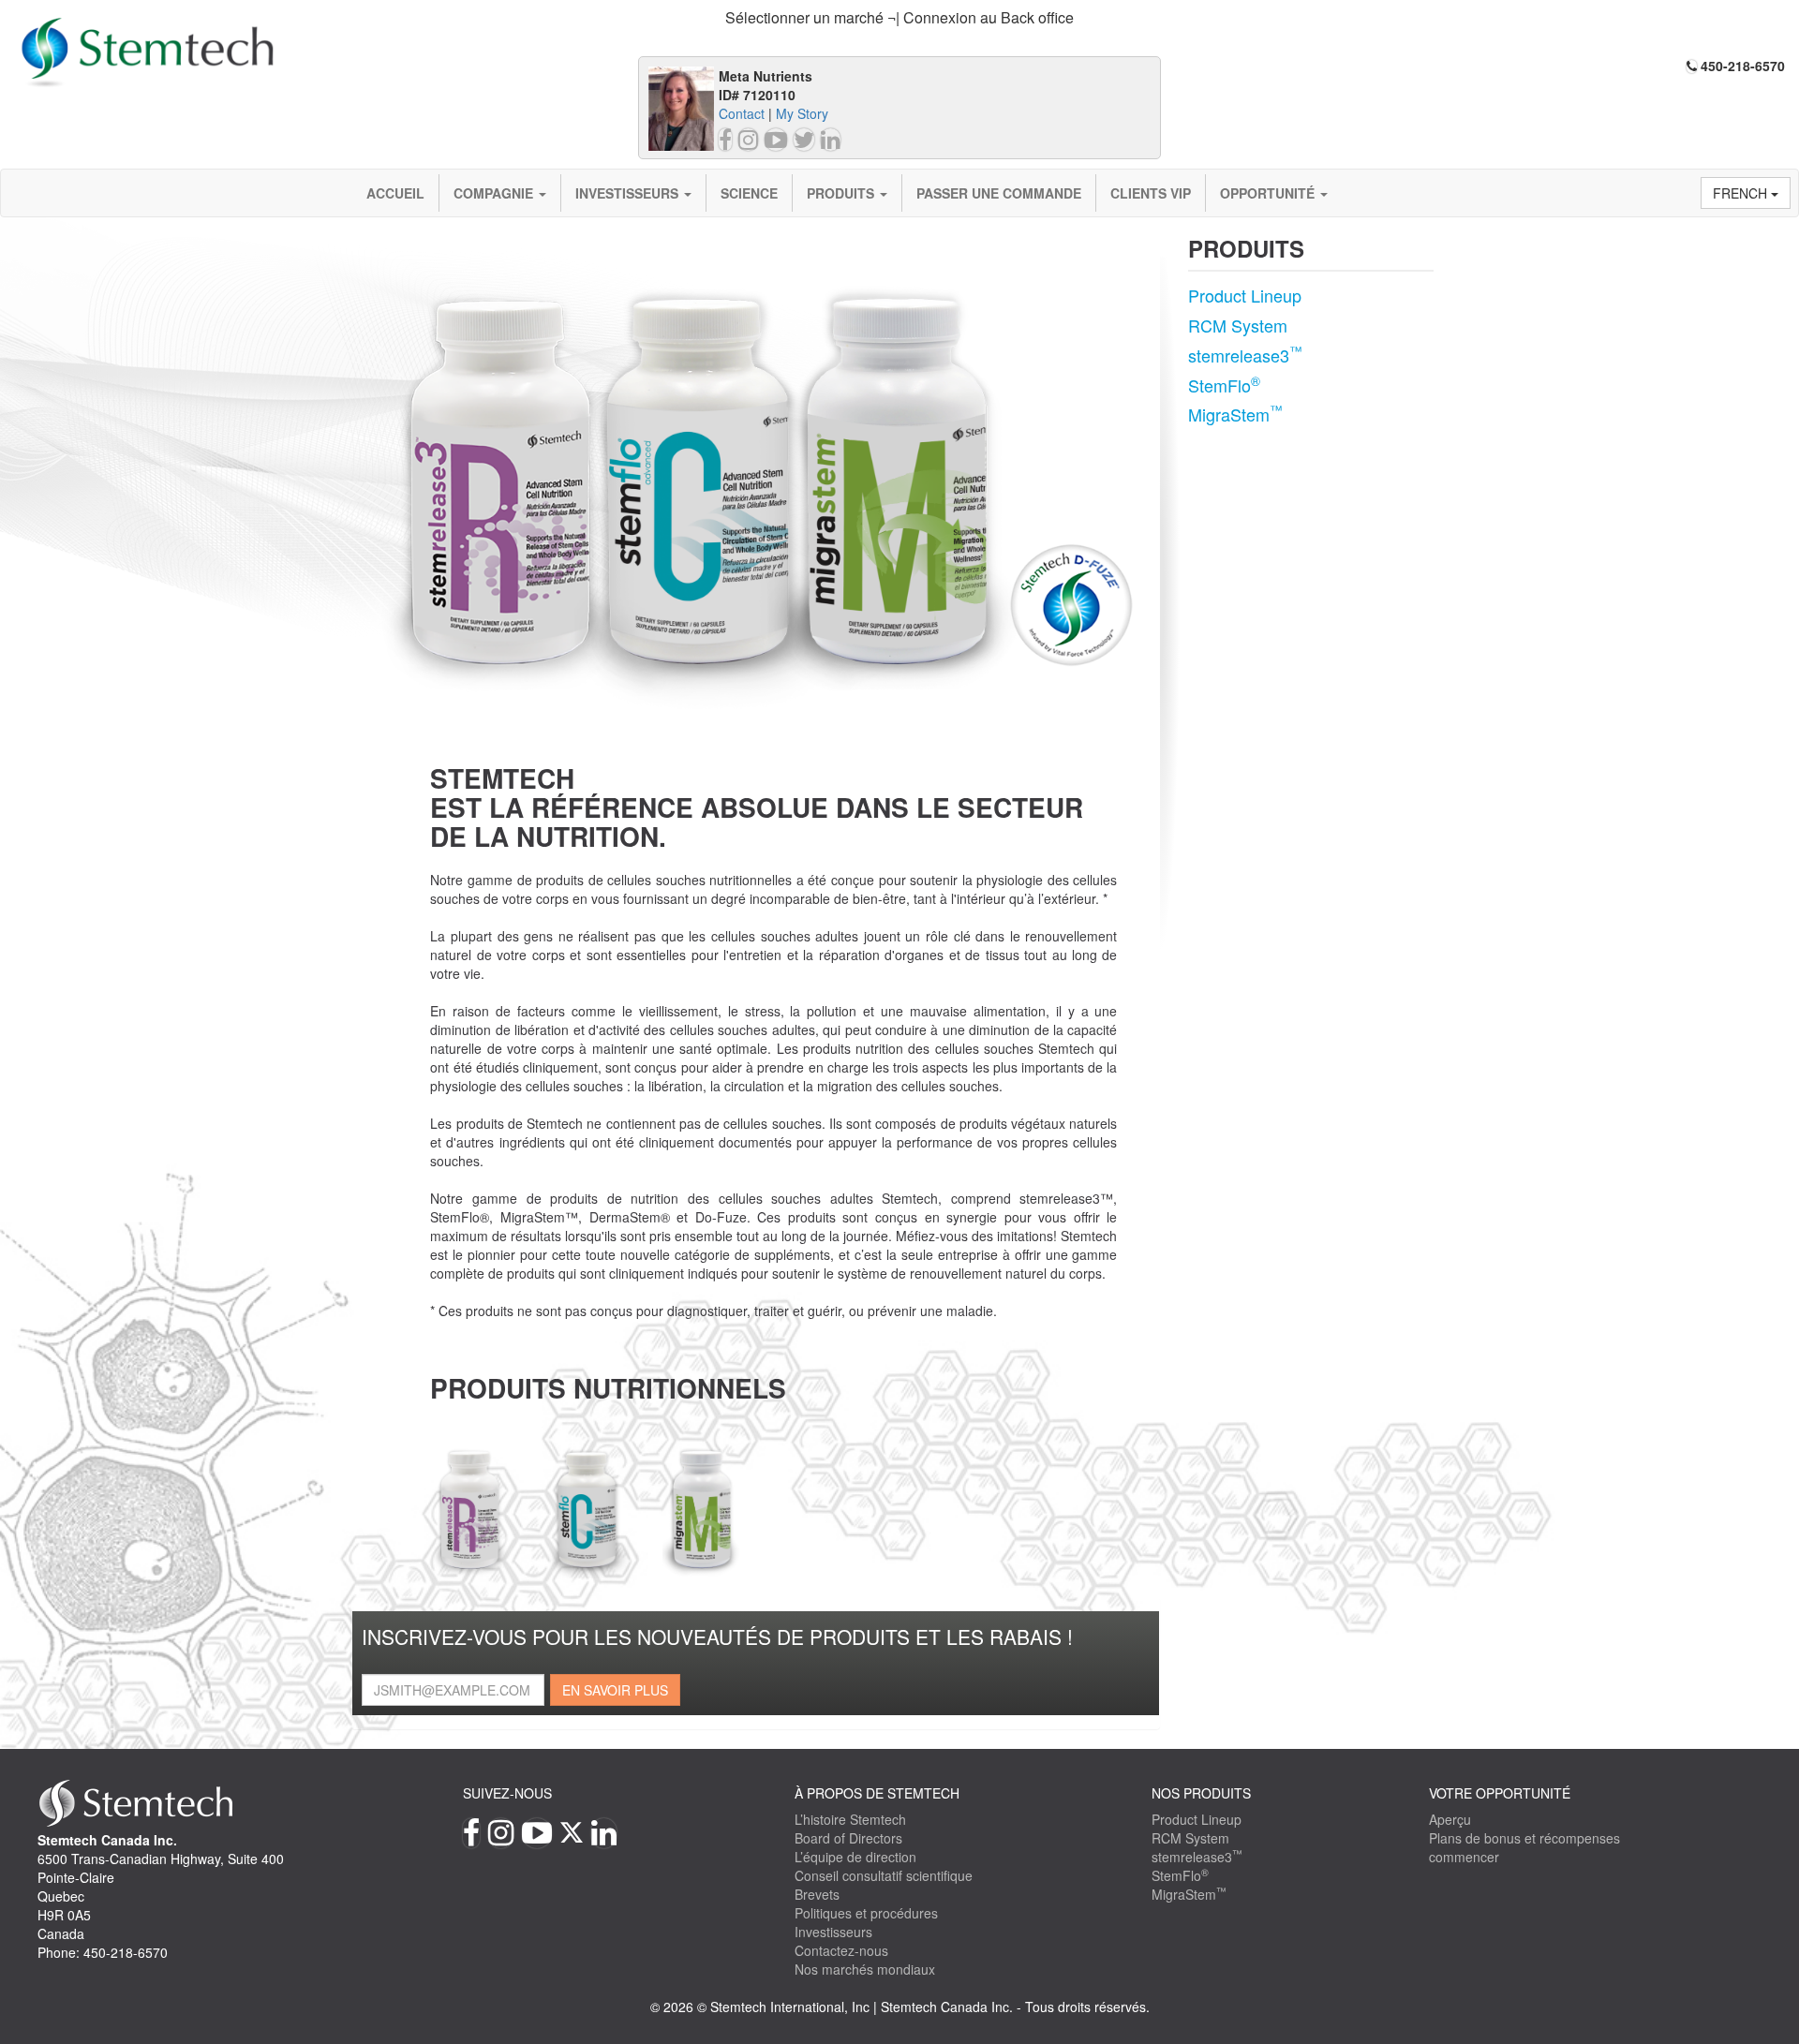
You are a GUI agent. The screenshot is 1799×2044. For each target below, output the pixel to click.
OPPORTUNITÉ (1269, 193)
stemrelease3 (1245, 355)
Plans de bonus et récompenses (1524, 1838)
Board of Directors (848, 1838)
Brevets (817, 1894)
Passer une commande (999, 193)
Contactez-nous (841, 1950)
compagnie (495, 193)
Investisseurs (629, 193)
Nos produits (1201, 1793)
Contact (742, 113)
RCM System (1238, 325)
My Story (802, 113)
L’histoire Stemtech (850, 1819)
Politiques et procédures (866, 1913)
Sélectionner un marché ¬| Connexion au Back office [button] (899, 17)
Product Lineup (1245, 295)
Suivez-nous (507, 1793)
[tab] (899, 18)
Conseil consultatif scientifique (884, 1875)
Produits (842, 193)
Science (749, 193)
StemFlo (1224, 385)
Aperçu (1450, 1819)
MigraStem (1235, 414)
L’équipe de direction (855, 1857)
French (1742, 193)
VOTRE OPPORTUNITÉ (1500, 1793)
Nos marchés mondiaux (865, 1969)
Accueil (395, 193)
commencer (1464, 1857)
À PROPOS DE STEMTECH (877, 1793)
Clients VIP (1151, 193)
